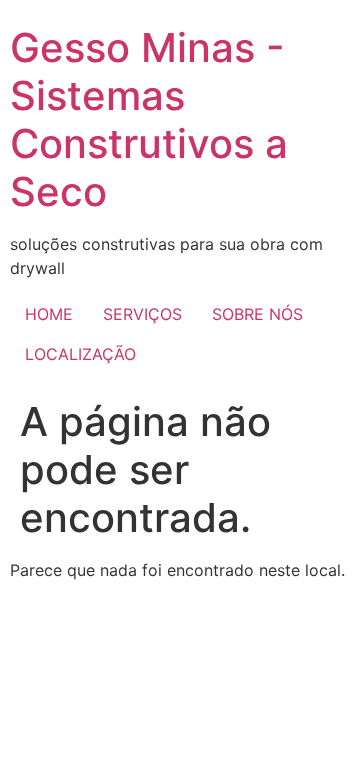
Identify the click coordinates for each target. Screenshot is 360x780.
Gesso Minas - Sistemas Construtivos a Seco (149, 119)
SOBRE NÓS (257, 314)
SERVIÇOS (142, 314)
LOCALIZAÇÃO (80, 354)
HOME (49, 314)
